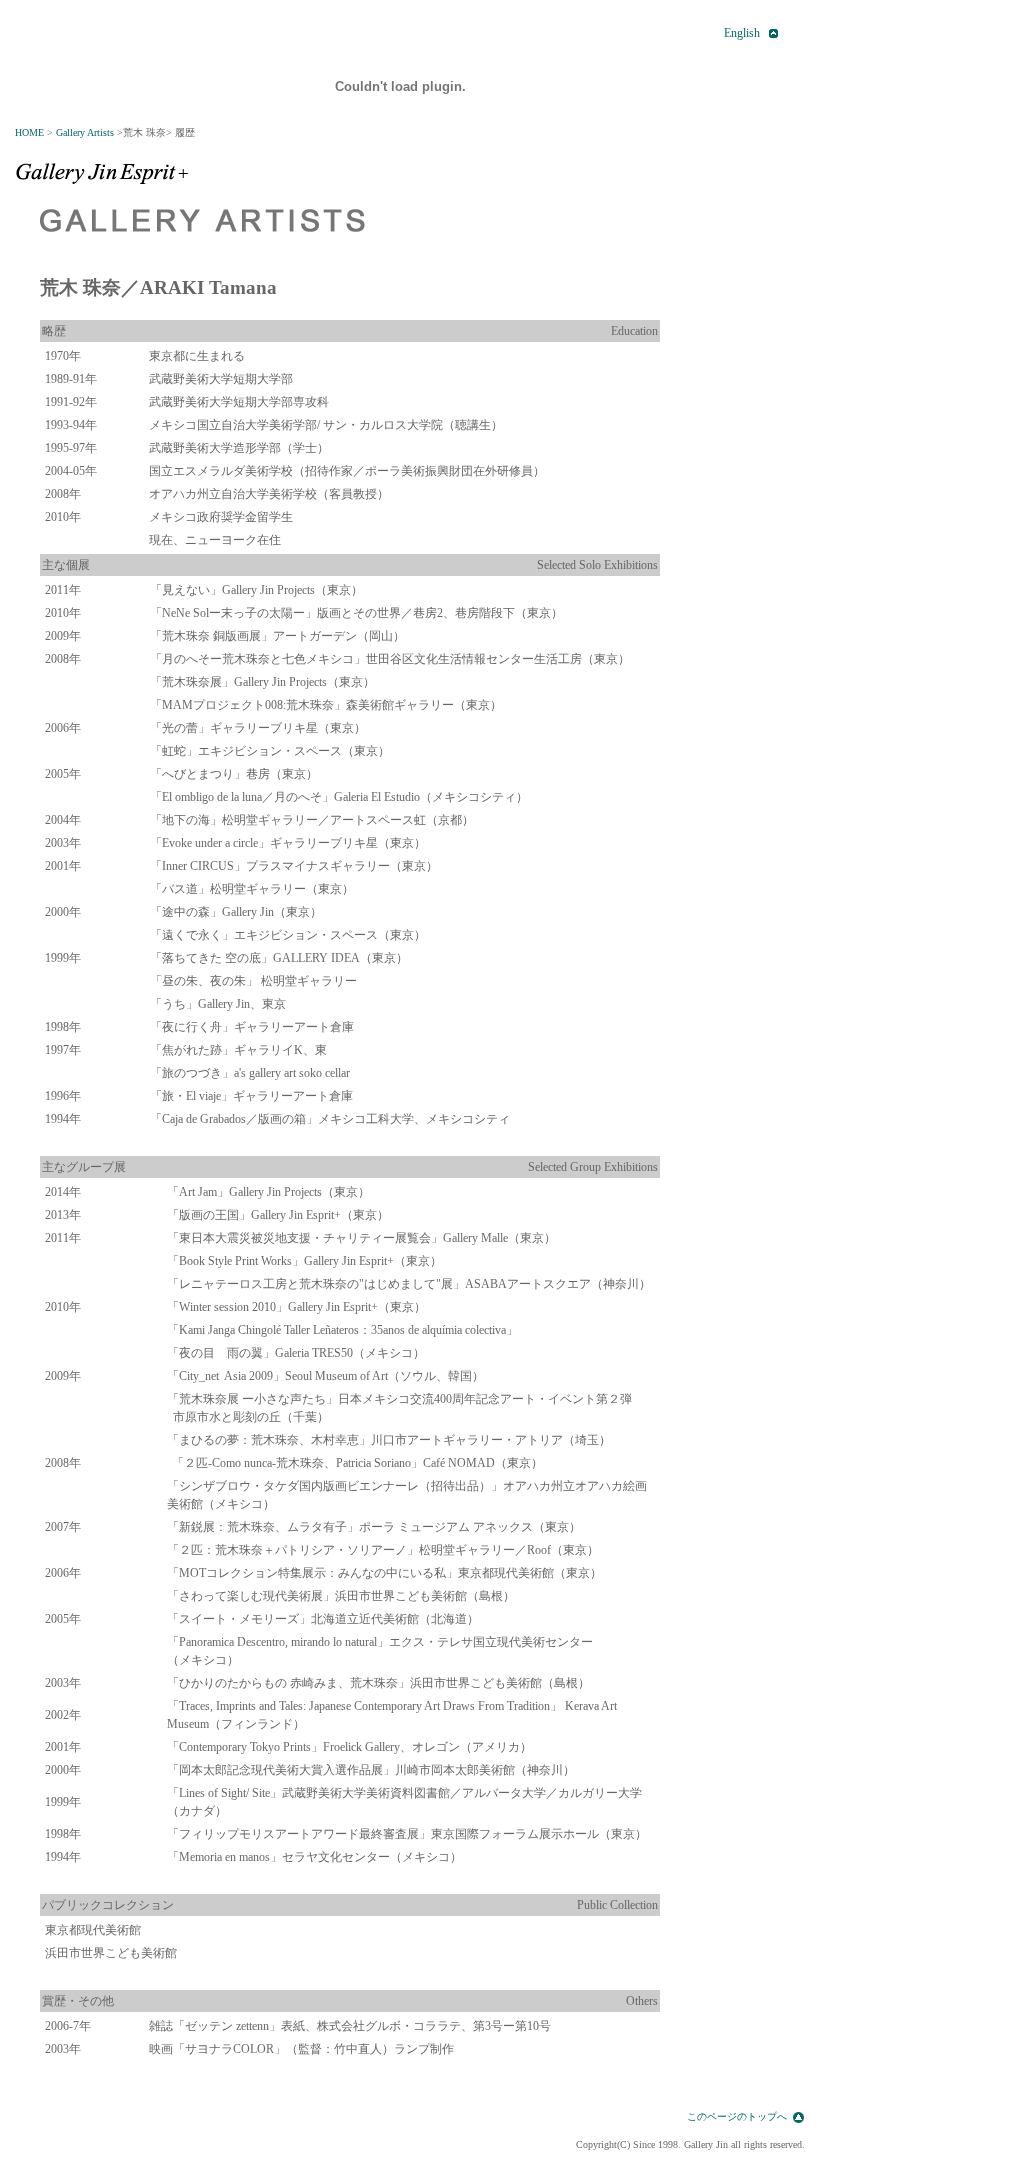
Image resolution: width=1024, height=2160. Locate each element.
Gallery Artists (85, 132)
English (742, 33)
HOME (29, 132)
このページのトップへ (737, 2116)
